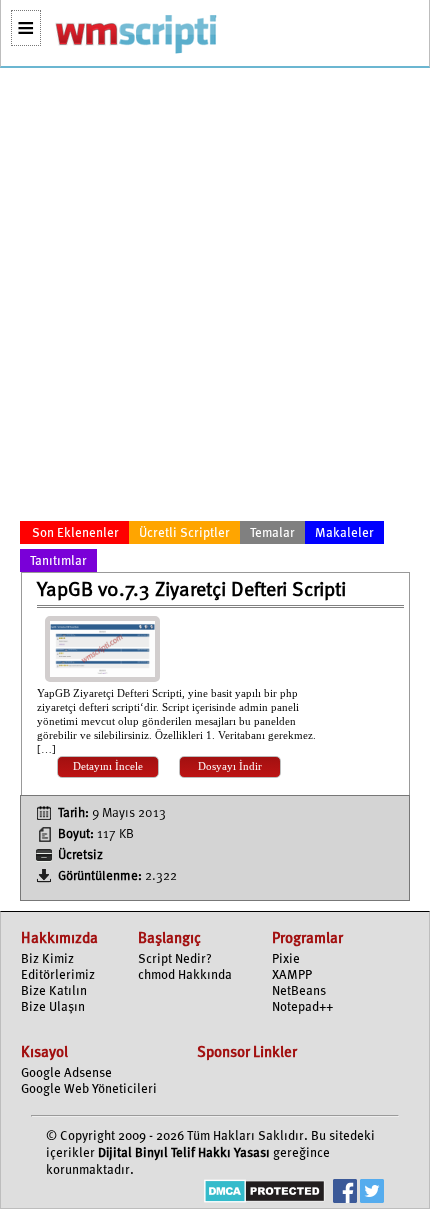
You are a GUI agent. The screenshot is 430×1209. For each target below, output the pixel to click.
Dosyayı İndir (230, 766)
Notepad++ (302, 1007)
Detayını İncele (108, 766)
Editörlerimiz (58, 975)
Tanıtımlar (58, 561)
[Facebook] (345, 1193)
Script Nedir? (175, 959)
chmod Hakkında (185, 975)
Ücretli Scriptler (184, 533)
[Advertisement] (215, 298)
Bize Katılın (54, 991)
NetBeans (299, 991)
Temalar (272, 533)
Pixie (286, 959)
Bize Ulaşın (53, 1007)
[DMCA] (264, 1193)
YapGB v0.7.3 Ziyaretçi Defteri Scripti (191, 591)
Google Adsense (66, 1073)
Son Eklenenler (75, 533)
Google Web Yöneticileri (89, 1089)
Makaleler (344, 533)
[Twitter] (372, 1193)
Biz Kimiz (47, 959)
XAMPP (292, 975)
